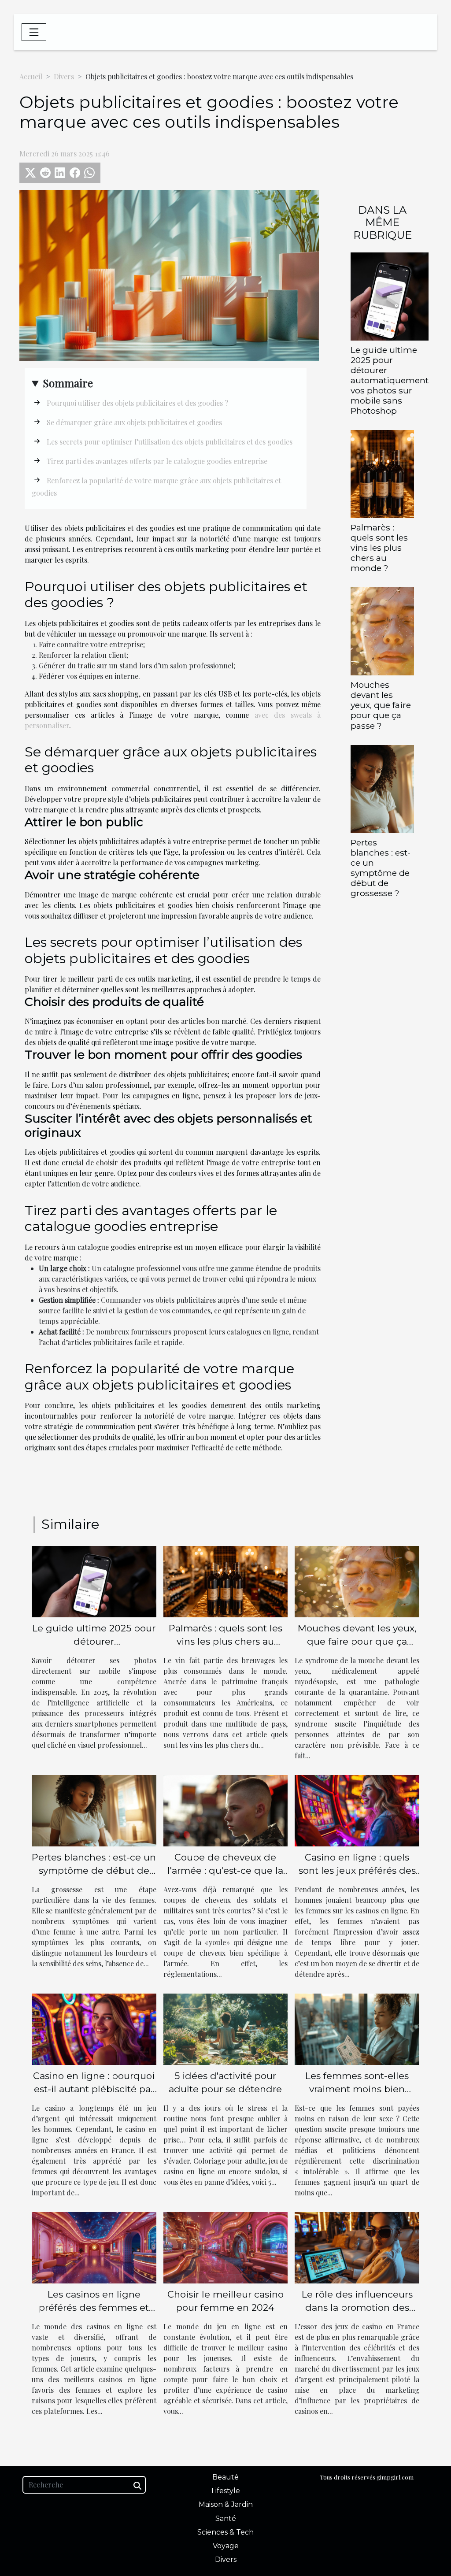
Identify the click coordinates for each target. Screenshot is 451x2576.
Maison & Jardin (226, 2504)
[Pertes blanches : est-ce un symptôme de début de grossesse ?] (382, 788)
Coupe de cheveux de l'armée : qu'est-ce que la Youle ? (225, 1870)
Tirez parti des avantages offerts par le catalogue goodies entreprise (157, 461)
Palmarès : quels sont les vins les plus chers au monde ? (379, 548)
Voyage (226, 2546)
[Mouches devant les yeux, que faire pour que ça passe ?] (382, 630)
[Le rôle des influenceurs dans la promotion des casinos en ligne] (357, 2247)
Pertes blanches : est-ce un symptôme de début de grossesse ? (381, 868)
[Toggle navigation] (34, 32)
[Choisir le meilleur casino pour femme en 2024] (226, 2247)
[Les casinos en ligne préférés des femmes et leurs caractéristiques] (94, 2247)
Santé (226, 2519)
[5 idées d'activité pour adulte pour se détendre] (226, 2028)
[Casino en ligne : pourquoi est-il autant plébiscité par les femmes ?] (94, 2028)
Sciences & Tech (225, 2532)
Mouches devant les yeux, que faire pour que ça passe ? (381, 705)
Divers (64, 76)
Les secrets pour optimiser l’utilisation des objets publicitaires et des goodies (170, 442)
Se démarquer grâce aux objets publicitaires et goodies (134, 422)
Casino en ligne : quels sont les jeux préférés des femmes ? (357, 1870)
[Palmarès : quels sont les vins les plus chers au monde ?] (382, 473)
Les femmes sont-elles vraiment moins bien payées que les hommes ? (357, 2089)
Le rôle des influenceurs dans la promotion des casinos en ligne (357, 2307)
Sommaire (68, 383)
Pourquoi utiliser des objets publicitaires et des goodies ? (137, 403)
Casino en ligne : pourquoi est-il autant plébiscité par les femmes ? (94, 2089)
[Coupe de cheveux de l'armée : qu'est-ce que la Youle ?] (226, 1810)
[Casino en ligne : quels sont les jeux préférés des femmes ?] (357, 1810)
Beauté (225, 2477)
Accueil (31, 76)
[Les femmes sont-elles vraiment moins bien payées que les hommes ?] (357, 2028)
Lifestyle (226, 2491)
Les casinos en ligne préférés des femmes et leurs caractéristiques (94, 2307)
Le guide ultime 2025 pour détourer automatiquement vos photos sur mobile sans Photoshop (390, 380)
